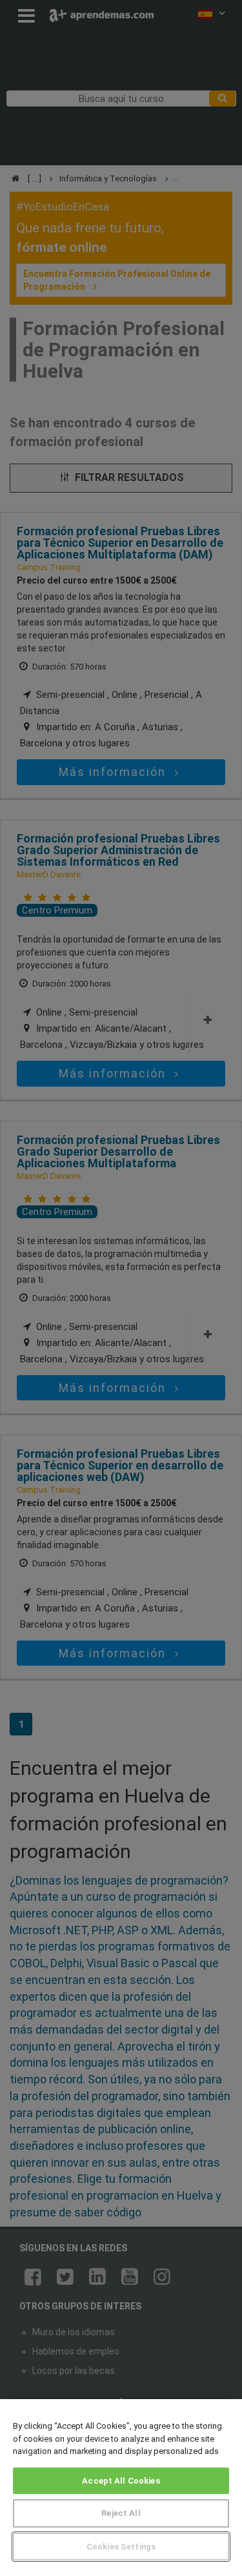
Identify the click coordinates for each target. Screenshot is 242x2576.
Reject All (121, 2513)
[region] (121, 2488)
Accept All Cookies (121, 2481)
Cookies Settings (121, 2547)
